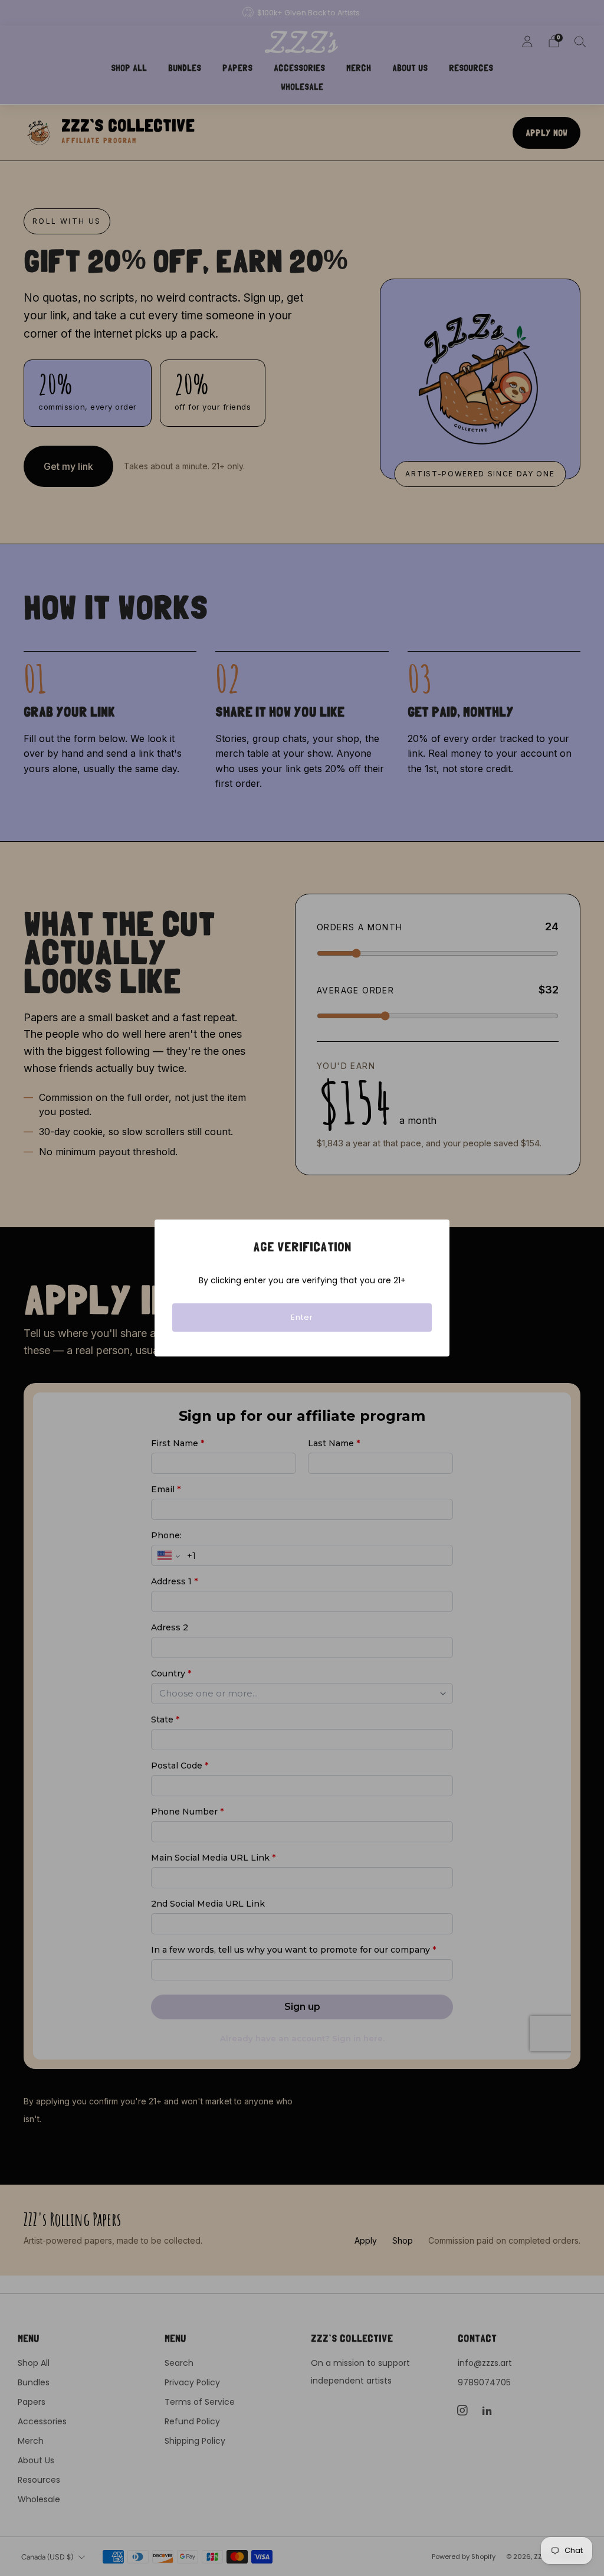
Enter (302, 1317)
